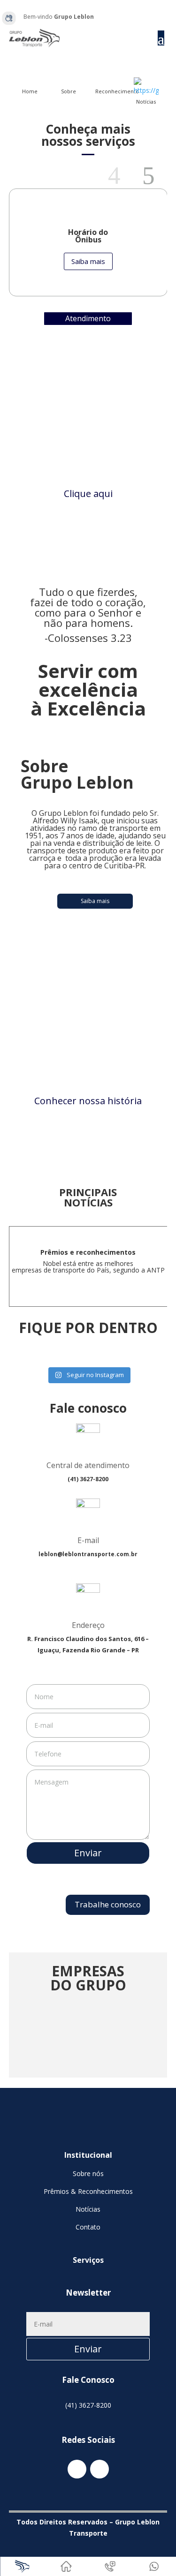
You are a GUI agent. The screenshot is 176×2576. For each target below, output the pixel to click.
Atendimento (88, 318)
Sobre (69, 91)
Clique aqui (88, 493)
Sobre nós (88, 2173)
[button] (120, 176)
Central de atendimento (88, 1465)
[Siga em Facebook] (148, 17)
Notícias (146, 102)
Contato (88, 2227)
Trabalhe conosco (108, 1904)
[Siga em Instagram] (160, 17)
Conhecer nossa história (88, 1101)
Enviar (88, 1853)
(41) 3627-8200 (88, 2405)
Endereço (88, 1625)
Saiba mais (88, 261)
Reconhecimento (117, 91)
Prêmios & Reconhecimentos (88, 2191)
